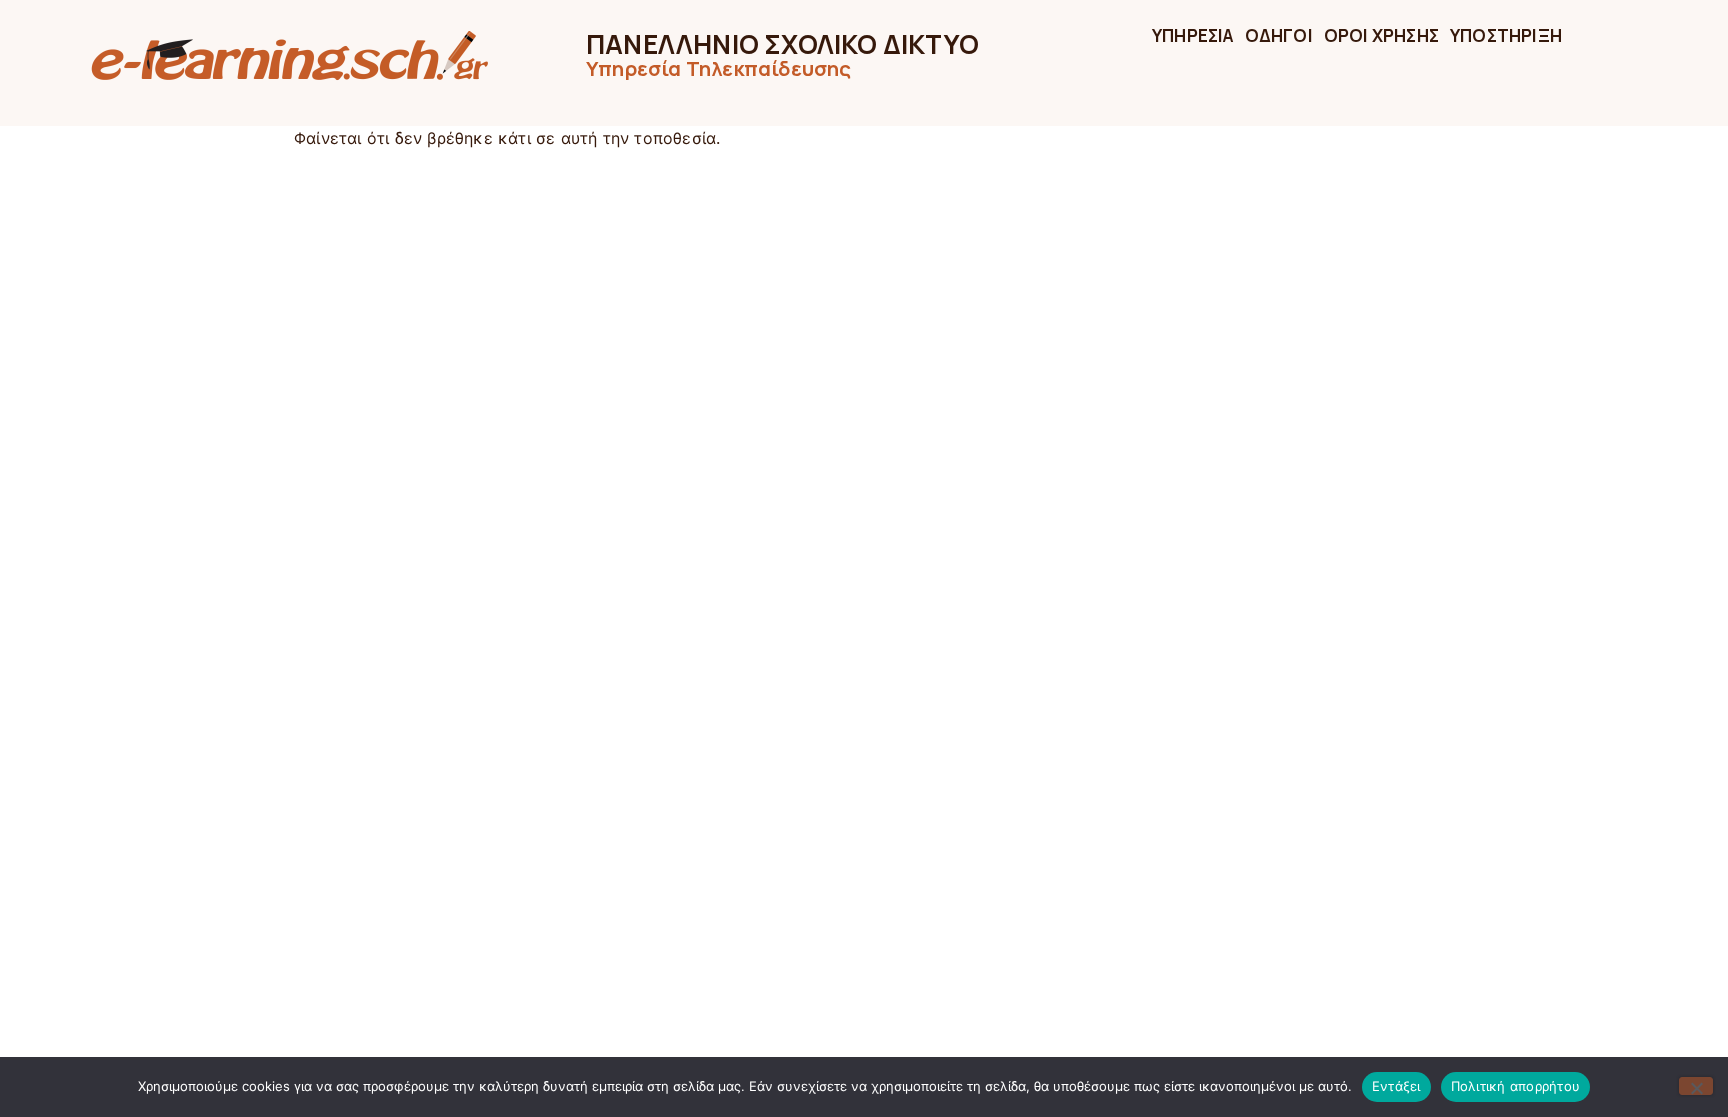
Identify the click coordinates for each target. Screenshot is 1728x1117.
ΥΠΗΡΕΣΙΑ (1193, 35)
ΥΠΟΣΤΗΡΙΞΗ (1506, 35)
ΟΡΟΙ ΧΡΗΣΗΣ (1381, 35)
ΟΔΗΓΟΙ (1279, 35)
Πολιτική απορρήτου (1516, 1086)
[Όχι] (1696, 1086)
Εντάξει (1396, 1086)
